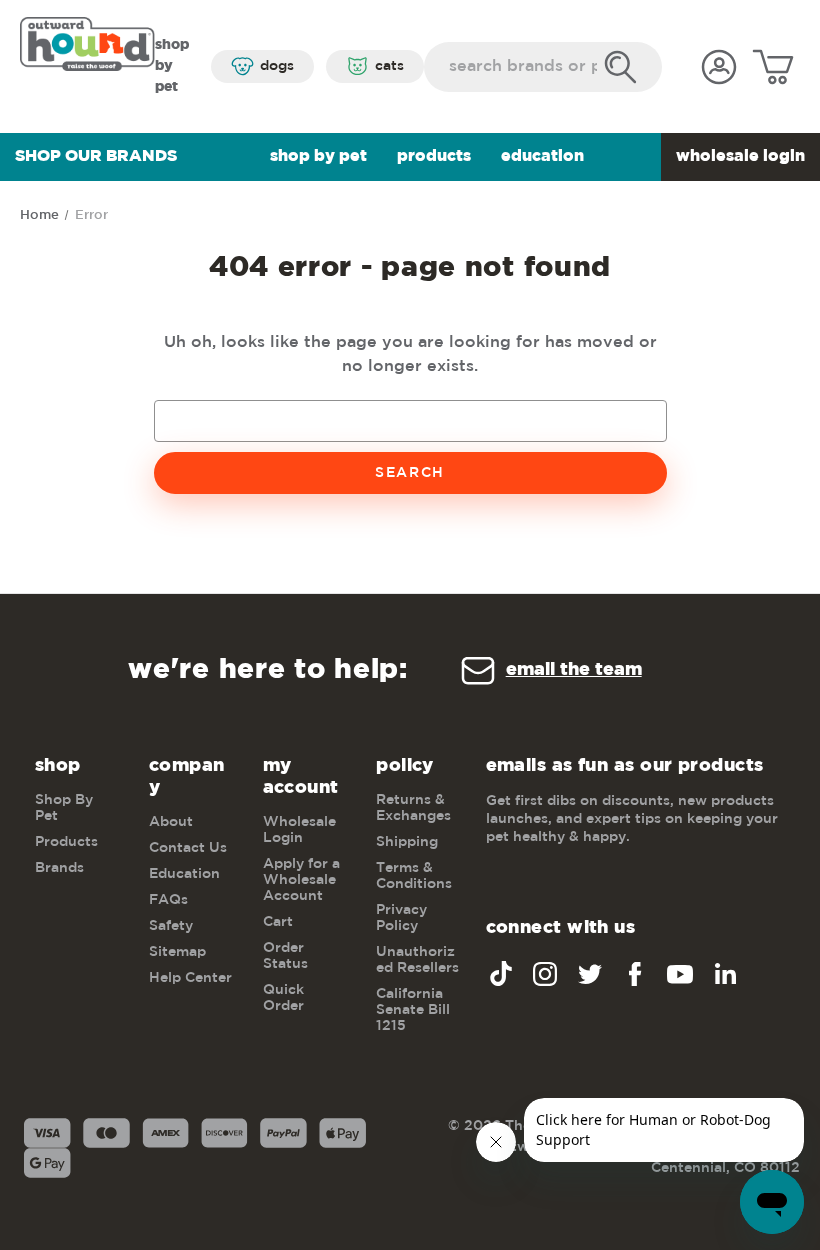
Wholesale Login (740, 156)
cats (389, 66)
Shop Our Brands (96, 156)
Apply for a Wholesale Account (301, 880)
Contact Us (188, 848)
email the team (574, 670)
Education (542, 156)
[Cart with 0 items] (773, 67)
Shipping (407, 842)
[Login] (719, 67)
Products (434, 156)
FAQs (168, 900)
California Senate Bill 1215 (413, 1010)
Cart (278, 922)
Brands (59, 868)
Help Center (190, 978)
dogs (277, 66)
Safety (171, 926)
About (171, 822)
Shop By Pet (318, 156)
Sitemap (177, 952)
